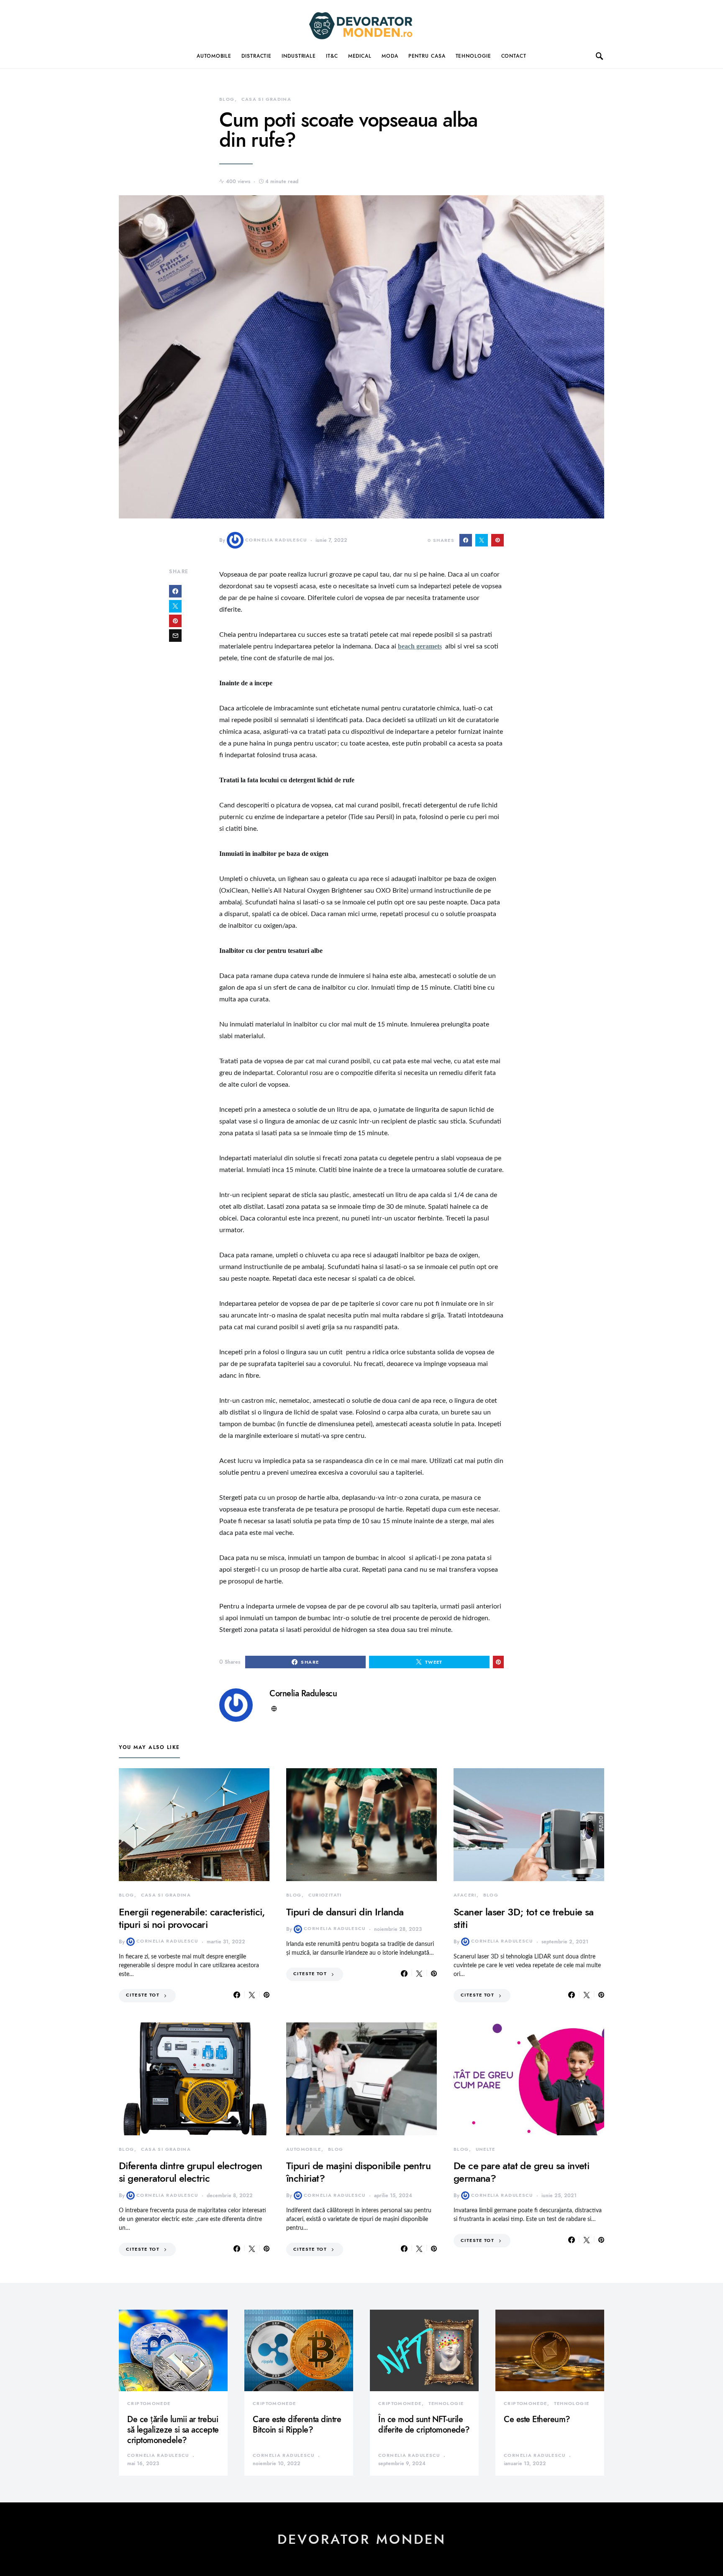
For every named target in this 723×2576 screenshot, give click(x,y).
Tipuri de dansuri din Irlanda (345, 1912)
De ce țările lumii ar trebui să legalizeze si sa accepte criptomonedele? (173, 2430)
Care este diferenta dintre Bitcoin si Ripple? (297, 2424)
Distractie (256, 56)
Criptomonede (149, 2404)
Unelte (486, 2149)
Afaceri (465, 1895)
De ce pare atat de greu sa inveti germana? (521, 2172)
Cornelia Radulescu (276, 540)
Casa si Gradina (267, 99)
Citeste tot (143, 1995)
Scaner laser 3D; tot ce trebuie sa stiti (524, 1918)
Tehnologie (473, 56)
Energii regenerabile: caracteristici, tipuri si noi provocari (192, 1918)
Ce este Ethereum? (537, 2419)
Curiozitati (325, 1895)
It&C (332, 56)
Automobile (214, 56)
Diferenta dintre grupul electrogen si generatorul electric (191, 2172)
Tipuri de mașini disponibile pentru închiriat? (358, 2172)
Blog (227, 99)
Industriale (299, 56)
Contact (514, 56)
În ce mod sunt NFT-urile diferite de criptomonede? (424, 2424)
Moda (390, 56)
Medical (360, 56)
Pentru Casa (427, 56)
